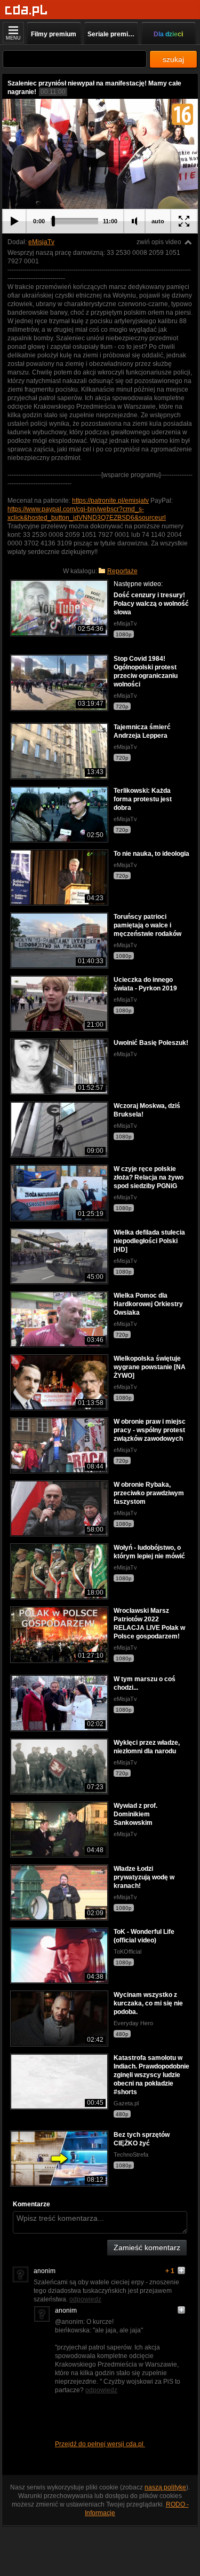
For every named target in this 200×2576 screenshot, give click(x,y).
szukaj (173, 59)
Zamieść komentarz (147, 2247)
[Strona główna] (26, 10)
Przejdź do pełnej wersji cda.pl (100, 2444)
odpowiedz (85, 2299)
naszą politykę (165, 2487)
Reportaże (122, 571)
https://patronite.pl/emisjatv (110, 501)
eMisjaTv (41, 242)
